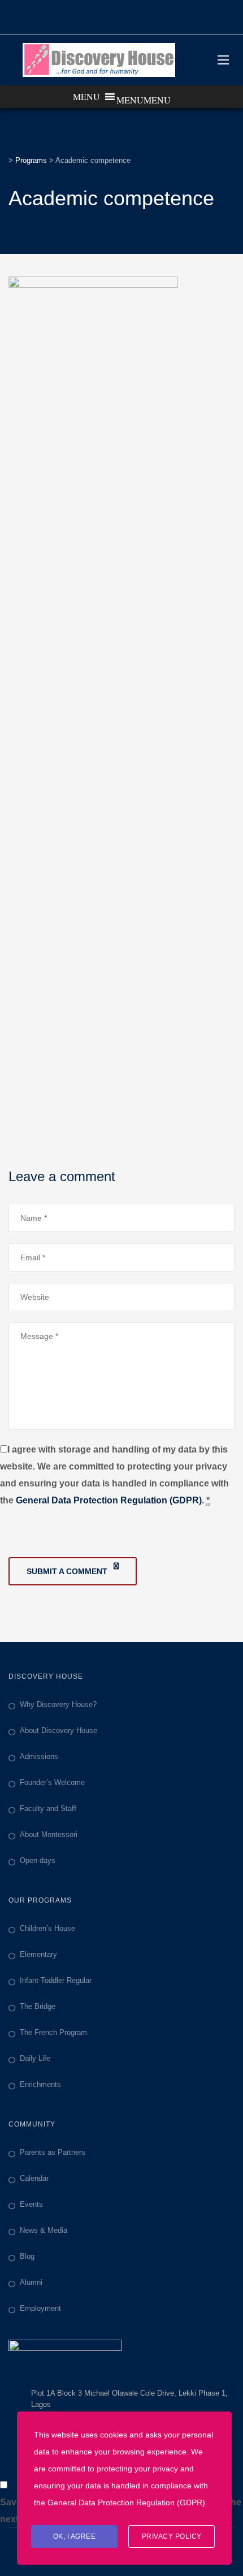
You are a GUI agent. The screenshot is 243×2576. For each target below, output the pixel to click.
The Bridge (38, 2006)
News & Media (44, 2230)
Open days (38, 1860)
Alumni (31, 2282)
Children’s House (47, 1928)
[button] (144, 100)
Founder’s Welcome (52, 1782)
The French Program (53, 2032)
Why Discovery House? (58, 1704)
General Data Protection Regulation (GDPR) (109, 1500)
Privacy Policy (172, 2536)
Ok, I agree (75, 2536)
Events (31, 2204)
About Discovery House (58, 1730)
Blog (27, 2256)
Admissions (39, 1756)
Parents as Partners (53, 2152)
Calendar (34, 2178)
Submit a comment (67, 1571)
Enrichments (40, 2084)
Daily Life (35, 2058)
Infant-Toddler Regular (56, 1980)
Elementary (38, 1954)
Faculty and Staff (48, 1808)
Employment (40, 2308)
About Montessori (49, 1834)
